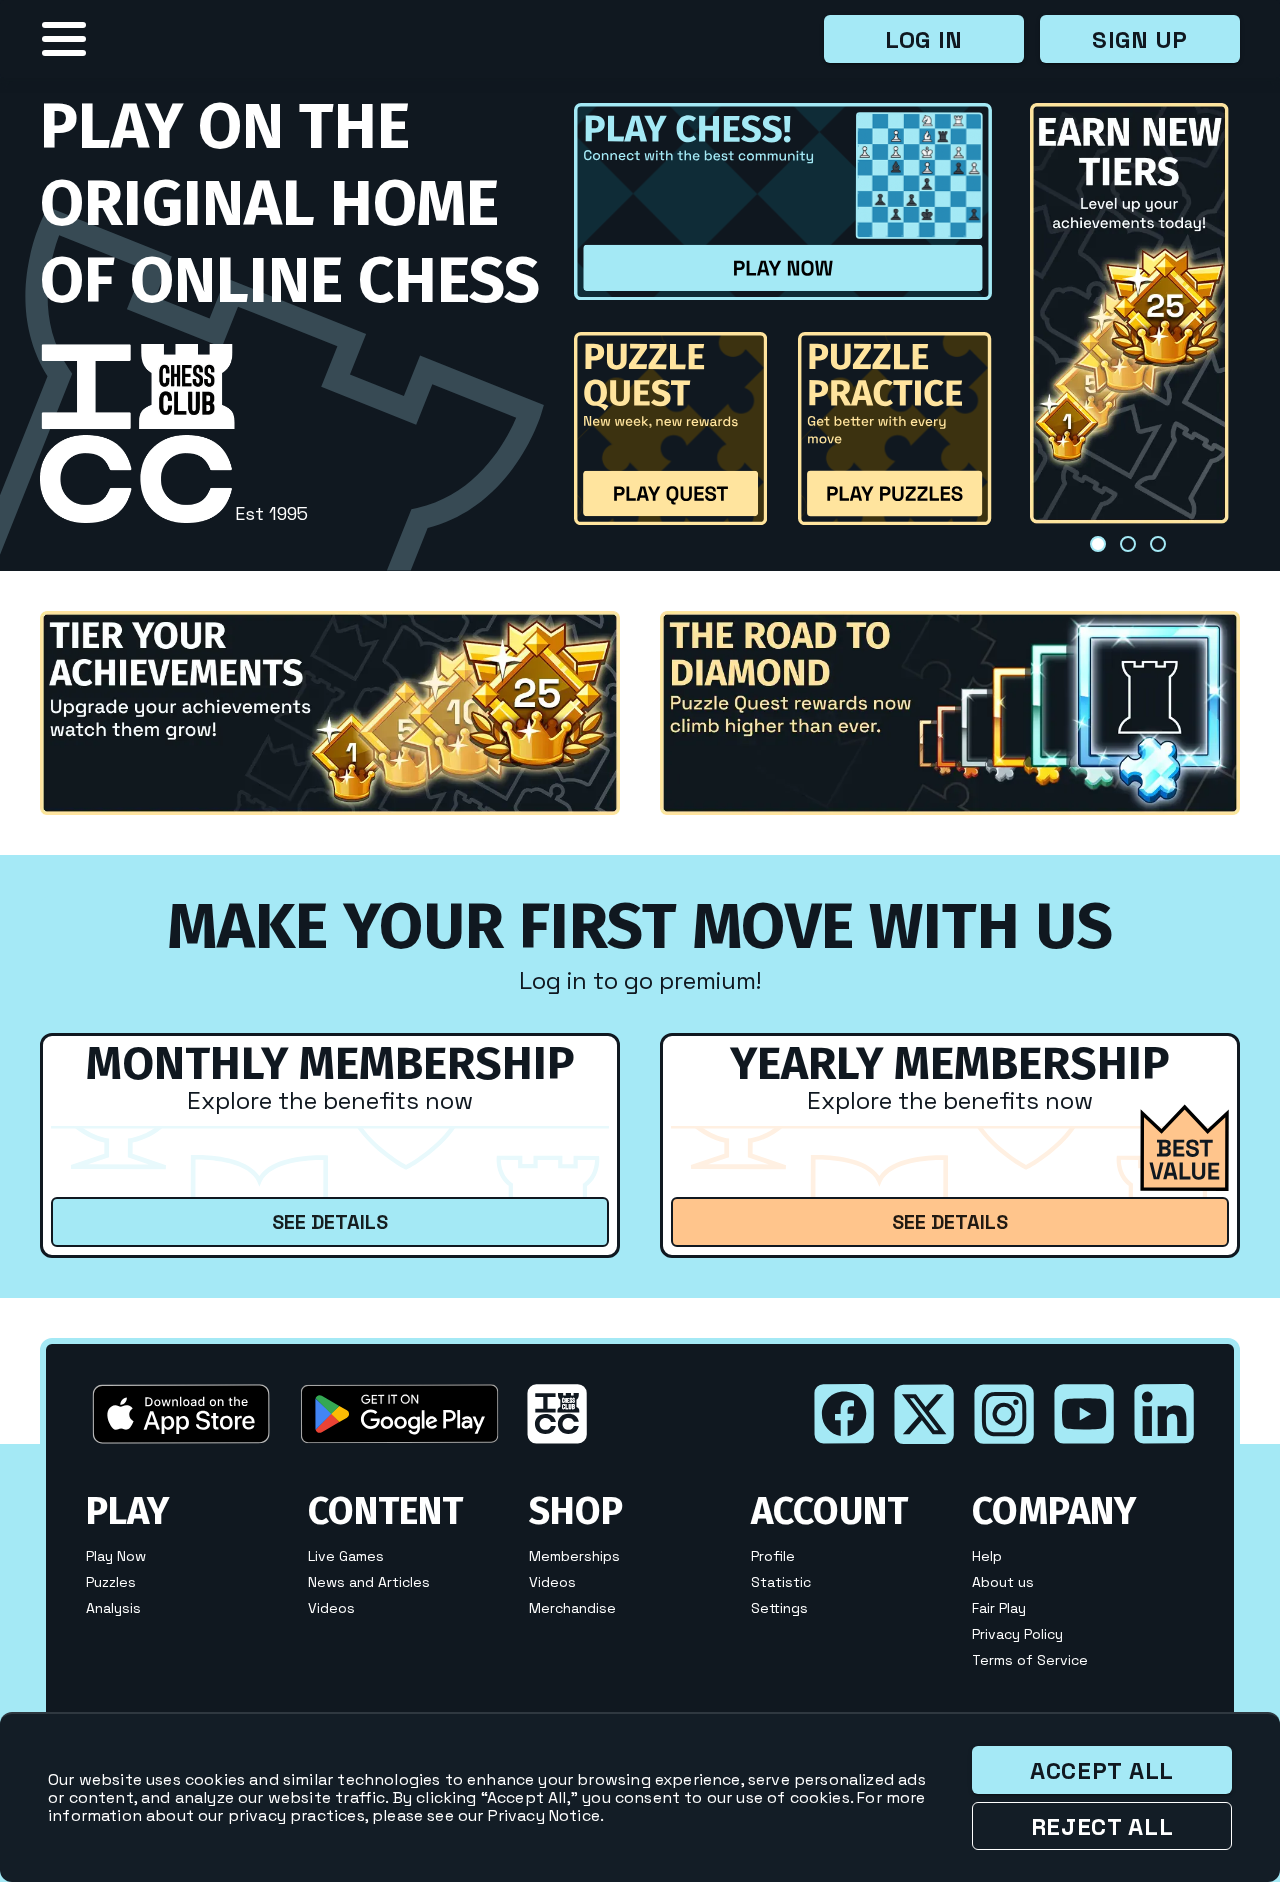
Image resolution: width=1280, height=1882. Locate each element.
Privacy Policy (1017, 1634)
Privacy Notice (544, 1815)
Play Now (116, 1556)
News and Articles (369, 1582)
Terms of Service (1030, 1660)
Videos (331, 1608)
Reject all (1102, 1826)
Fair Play (999, 1608)
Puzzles (111, 1582)
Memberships (574, 1556)
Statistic (781, 1582)
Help (987, 1556)
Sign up (1140, 39)
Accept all (1102, 1770)
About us (1003, 1582)
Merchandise (572, 1608)
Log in (924, 39)
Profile (773, 1556)
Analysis (113, 1608)
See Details (330, 1222)
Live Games (346, 1556)
